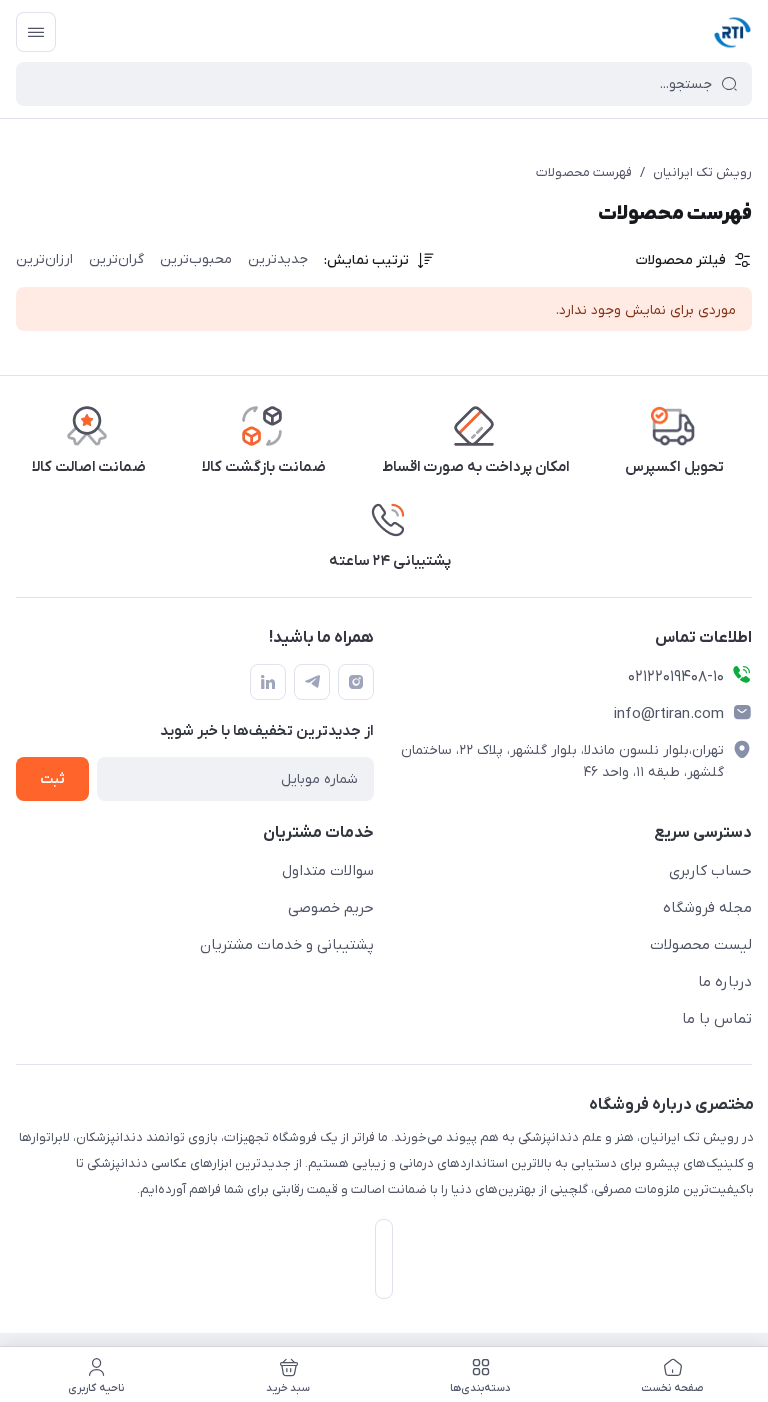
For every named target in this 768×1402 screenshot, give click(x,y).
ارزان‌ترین (44, 259)
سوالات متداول (328, 871)
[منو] (36, 32)
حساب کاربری (710, 871)
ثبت (52, 779)
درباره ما (725, 982)
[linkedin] (268, 682)
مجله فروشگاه (707, 908)
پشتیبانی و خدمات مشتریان (287, 945)
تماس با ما (717, 1019)
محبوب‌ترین (196, 259)
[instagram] (356, 682)
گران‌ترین (116, 259)
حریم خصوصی (331, 908)
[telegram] (312, 682)
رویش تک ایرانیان (702, 172)
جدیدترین (278, 259)
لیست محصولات (701, 945)
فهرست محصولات (584, 172)
